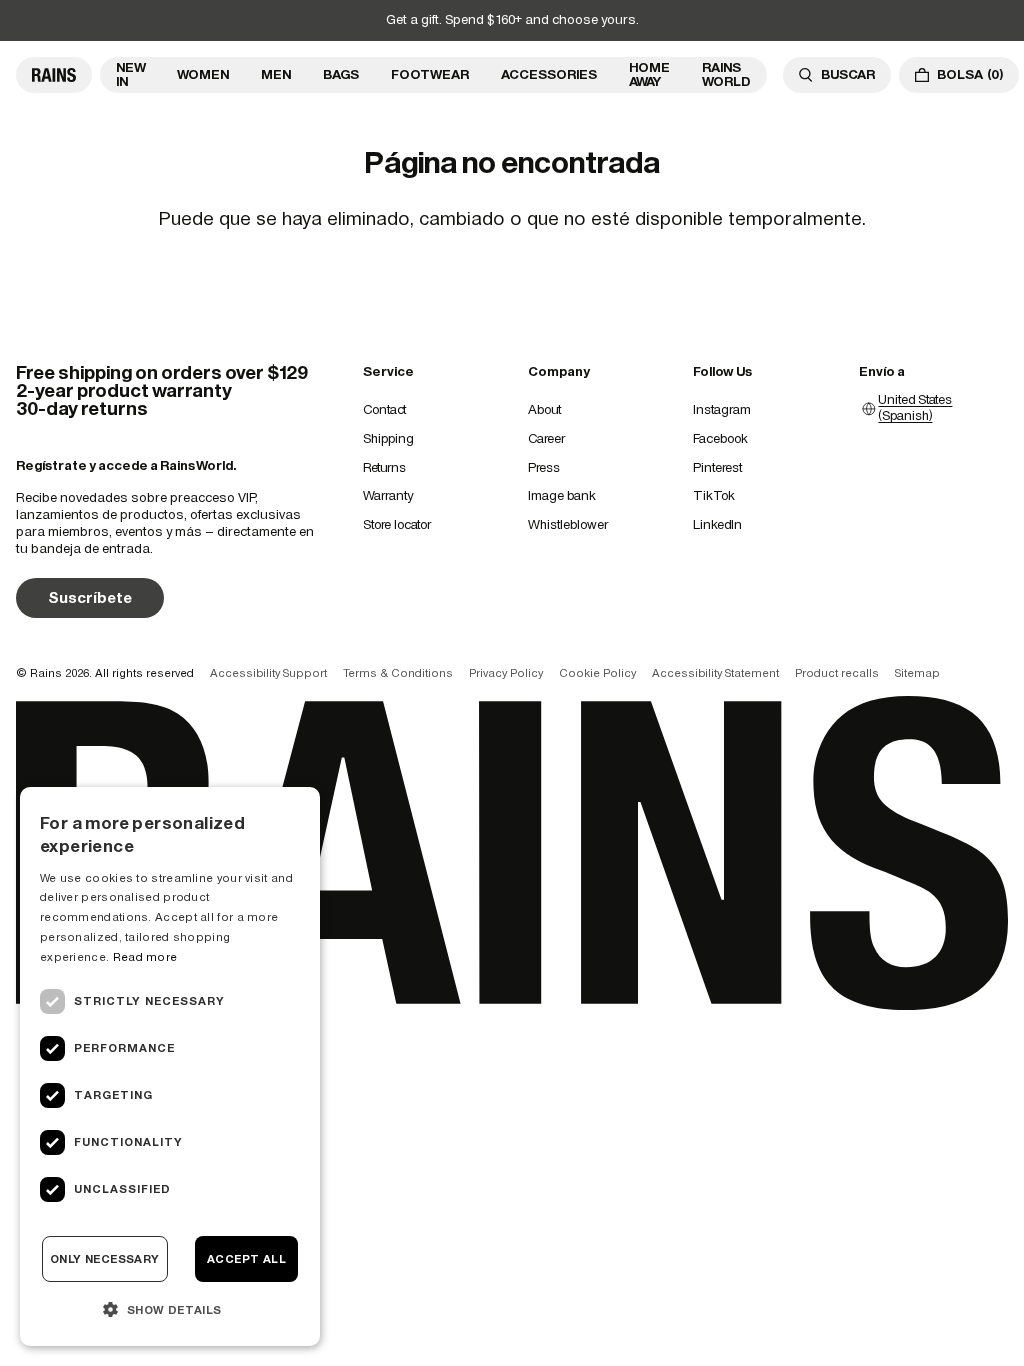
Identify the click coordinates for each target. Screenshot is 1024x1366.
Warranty (388, 495)
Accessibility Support (268, 673)
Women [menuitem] (203, 74)
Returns (384, 467)
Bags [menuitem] (341, 74)
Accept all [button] (246, 1259)
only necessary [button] (105, 1259)
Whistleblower (568, 524)
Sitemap (917, 673)
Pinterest (717, 467)
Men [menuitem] (276, 74)
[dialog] (170, 1066)
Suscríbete (90, 597)
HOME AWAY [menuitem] (649, 74)
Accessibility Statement (715, 673)
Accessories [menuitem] (549, 74)
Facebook (720, 438)
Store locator (397, 524)
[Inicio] (54, 75)
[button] (170, 1309)
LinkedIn (717, 524)
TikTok (714, 495)
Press (544, 467)
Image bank (562, 495)
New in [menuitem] (130, 74)
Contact (384, 409)
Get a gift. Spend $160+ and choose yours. (512, 19)
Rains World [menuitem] (726, 74)
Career (546, 438)
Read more (145, 957)
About (544, 409)
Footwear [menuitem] (430, 74)
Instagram (722, 409)
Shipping (388, 438)
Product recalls (837, 673)
